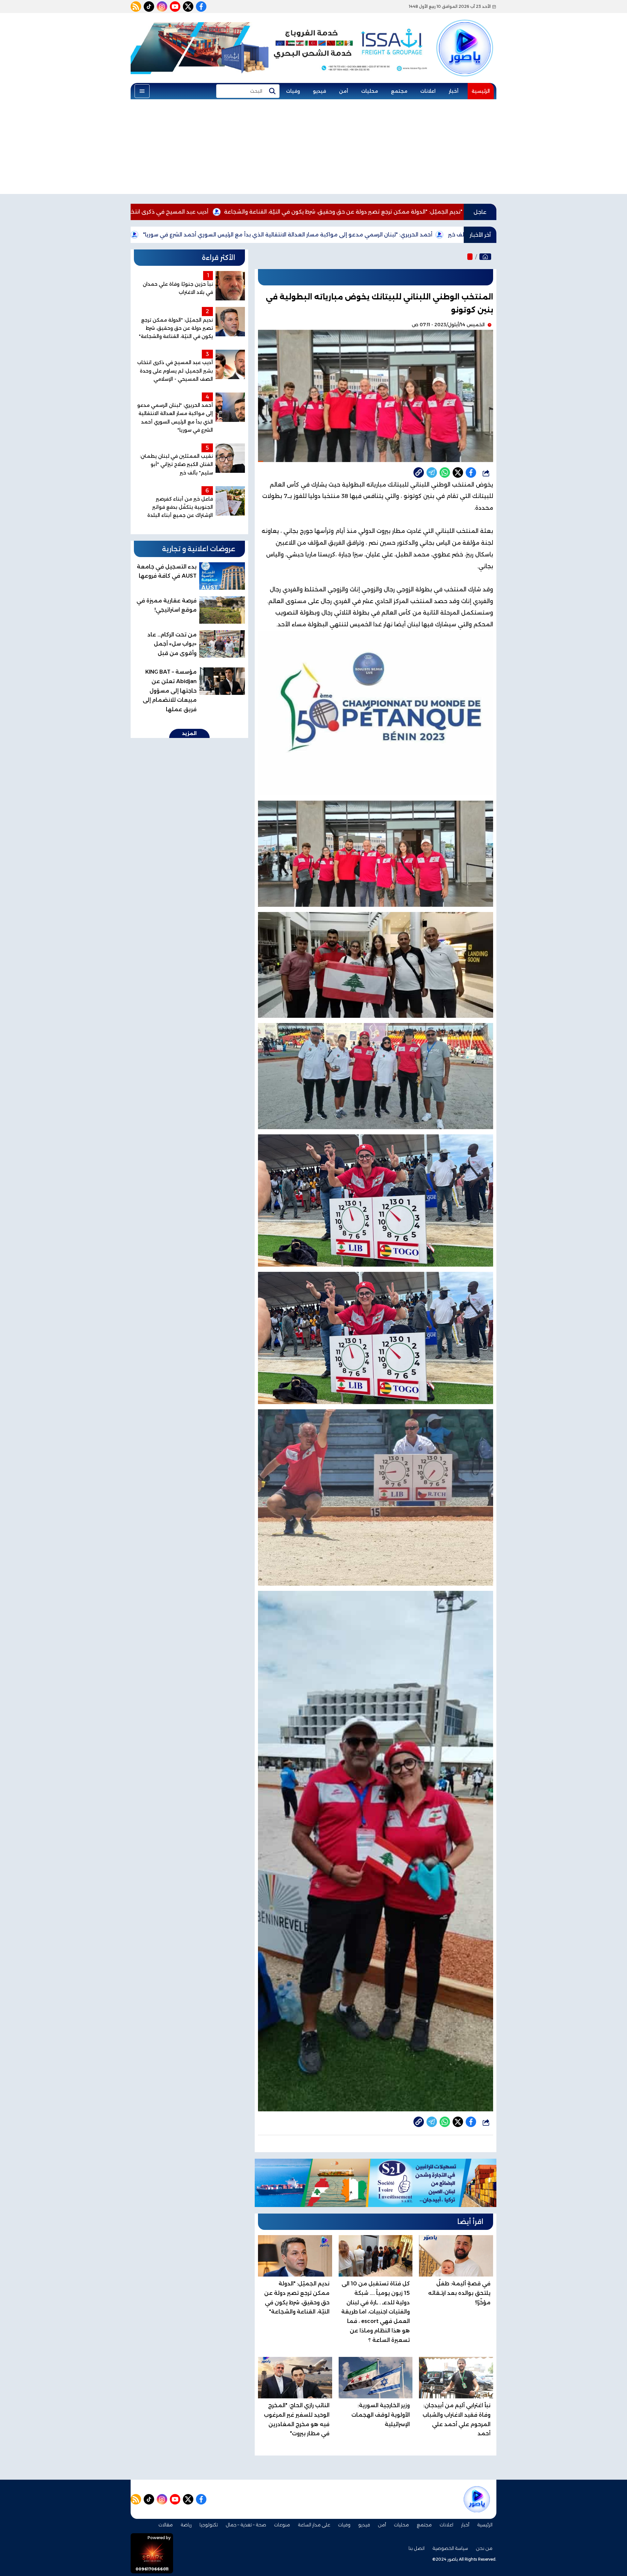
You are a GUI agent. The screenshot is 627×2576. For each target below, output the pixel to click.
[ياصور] (465, 37)
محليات (370, 91)
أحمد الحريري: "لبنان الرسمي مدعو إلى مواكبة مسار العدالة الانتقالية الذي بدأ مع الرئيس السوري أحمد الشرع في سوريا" (430, 235)
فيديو (319, 91)
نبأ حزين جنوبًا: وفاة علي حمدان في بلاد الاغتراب (212, 235)
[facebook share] (471, 472)
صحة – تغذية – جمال (246, 2525)
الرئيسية (481, 91)
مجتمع (399, 91)
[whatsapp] (419, 472)
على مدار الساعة (314, 2525)
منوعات (282, 2525)
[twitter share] (458, 472)
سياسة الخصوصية (450, 2548)
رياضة (186, 2525)
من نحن (484, 2548)
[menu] (142, 91)
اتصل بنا (417, 2548)
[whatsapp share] (445, 472)
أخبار (454, 91)
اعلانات (428, 91)
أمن (344, 91)
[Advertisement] (313, 148)
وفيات (293, 91)
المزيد (189, 733)
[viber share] (432, 472)
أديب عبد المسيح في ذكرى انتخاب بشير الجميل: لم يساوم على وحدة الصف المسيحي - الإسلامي (233, 212)
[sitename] (477, 2499)
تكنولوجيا (209, 2525)
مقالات (166, 2525)
